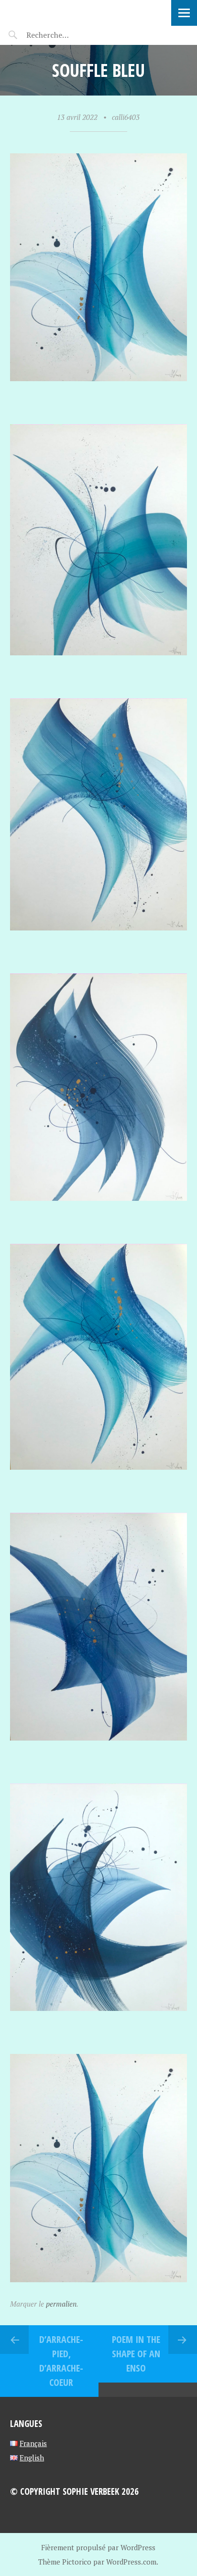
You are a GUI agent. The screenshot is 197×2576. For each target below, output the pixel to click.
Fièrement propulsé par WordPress (98, 2547)
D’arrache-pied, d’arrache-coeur (61, 2361)
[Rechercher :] (66, 35)
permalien (61, 2304)
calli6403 (126, 117)
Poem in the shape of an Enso (136, 2354)
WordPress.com (131, 2562)
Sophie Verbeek (62, 12)
